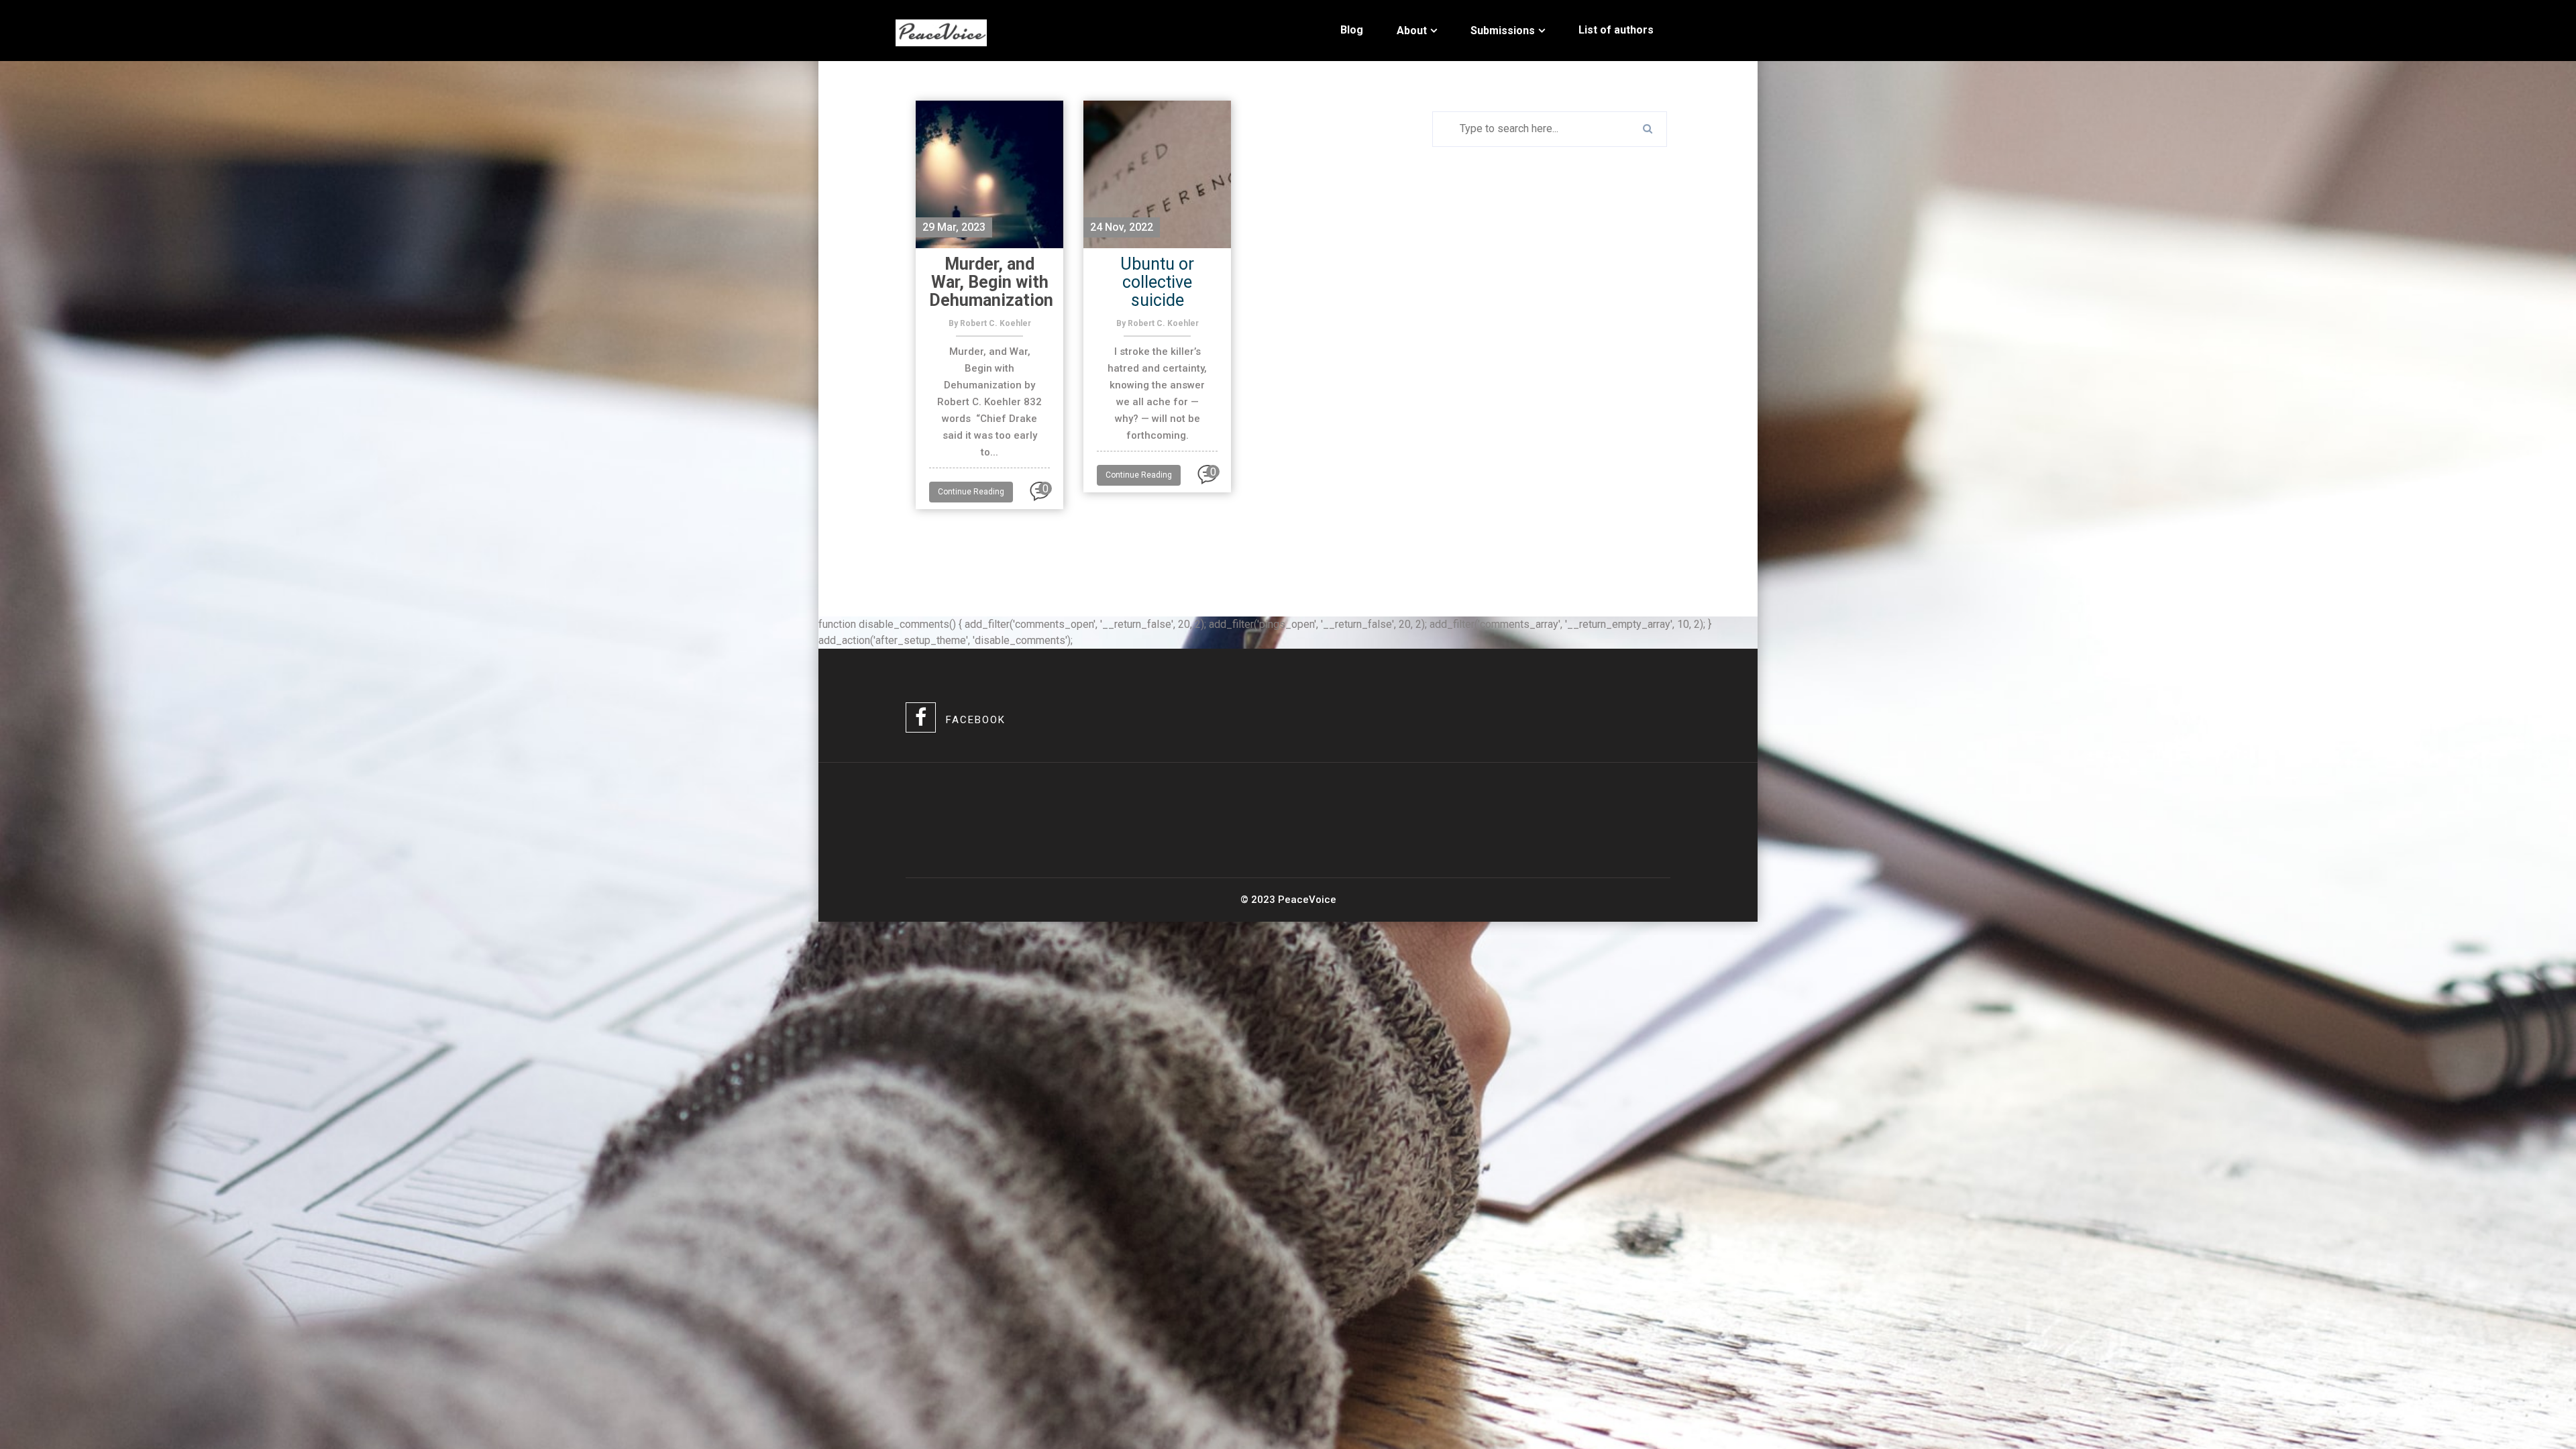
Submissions (1503, 31)
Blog (1352, 30)
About (1412, 31)
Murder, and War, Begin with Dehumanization (991, 282)
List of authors (1616, 30)
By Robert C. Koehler (990, 323)
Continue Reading (971, 492)
